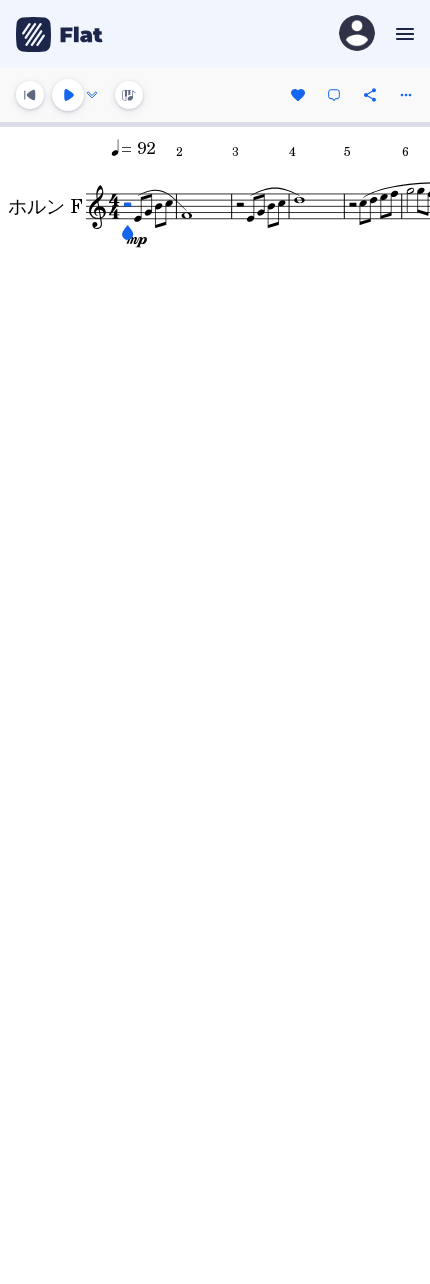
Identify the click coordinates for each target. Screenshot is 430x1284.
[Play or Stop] (68, 95)
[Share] (370, 95)
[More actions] (406, 95)
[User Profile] (357, 34)
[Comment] (334, 95)
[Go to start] (30, 95)
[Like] (298, 95)
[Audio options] (92, 95)
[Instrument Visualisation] (129, 95)
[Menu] (402, 34)
